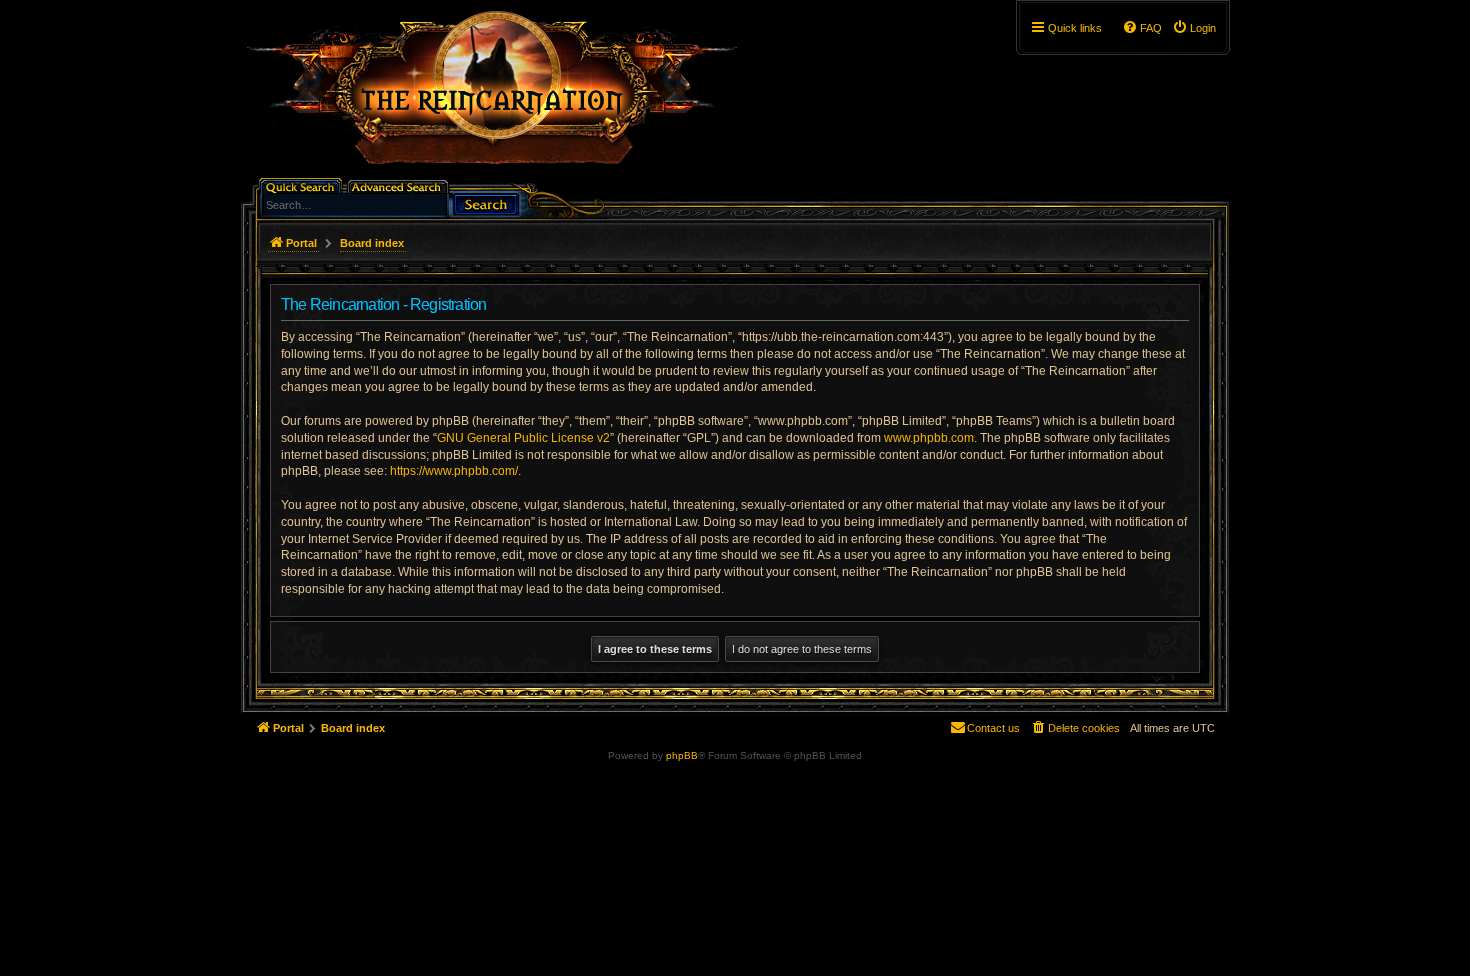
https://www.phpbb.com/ (454, 471)
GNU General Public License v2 (523, 438)
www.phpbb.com (929, 438)
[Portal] (502, 96)
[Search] (486, 202)
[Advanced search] (399, 185)
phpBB (682, 755)
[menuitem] (1194, 28)
